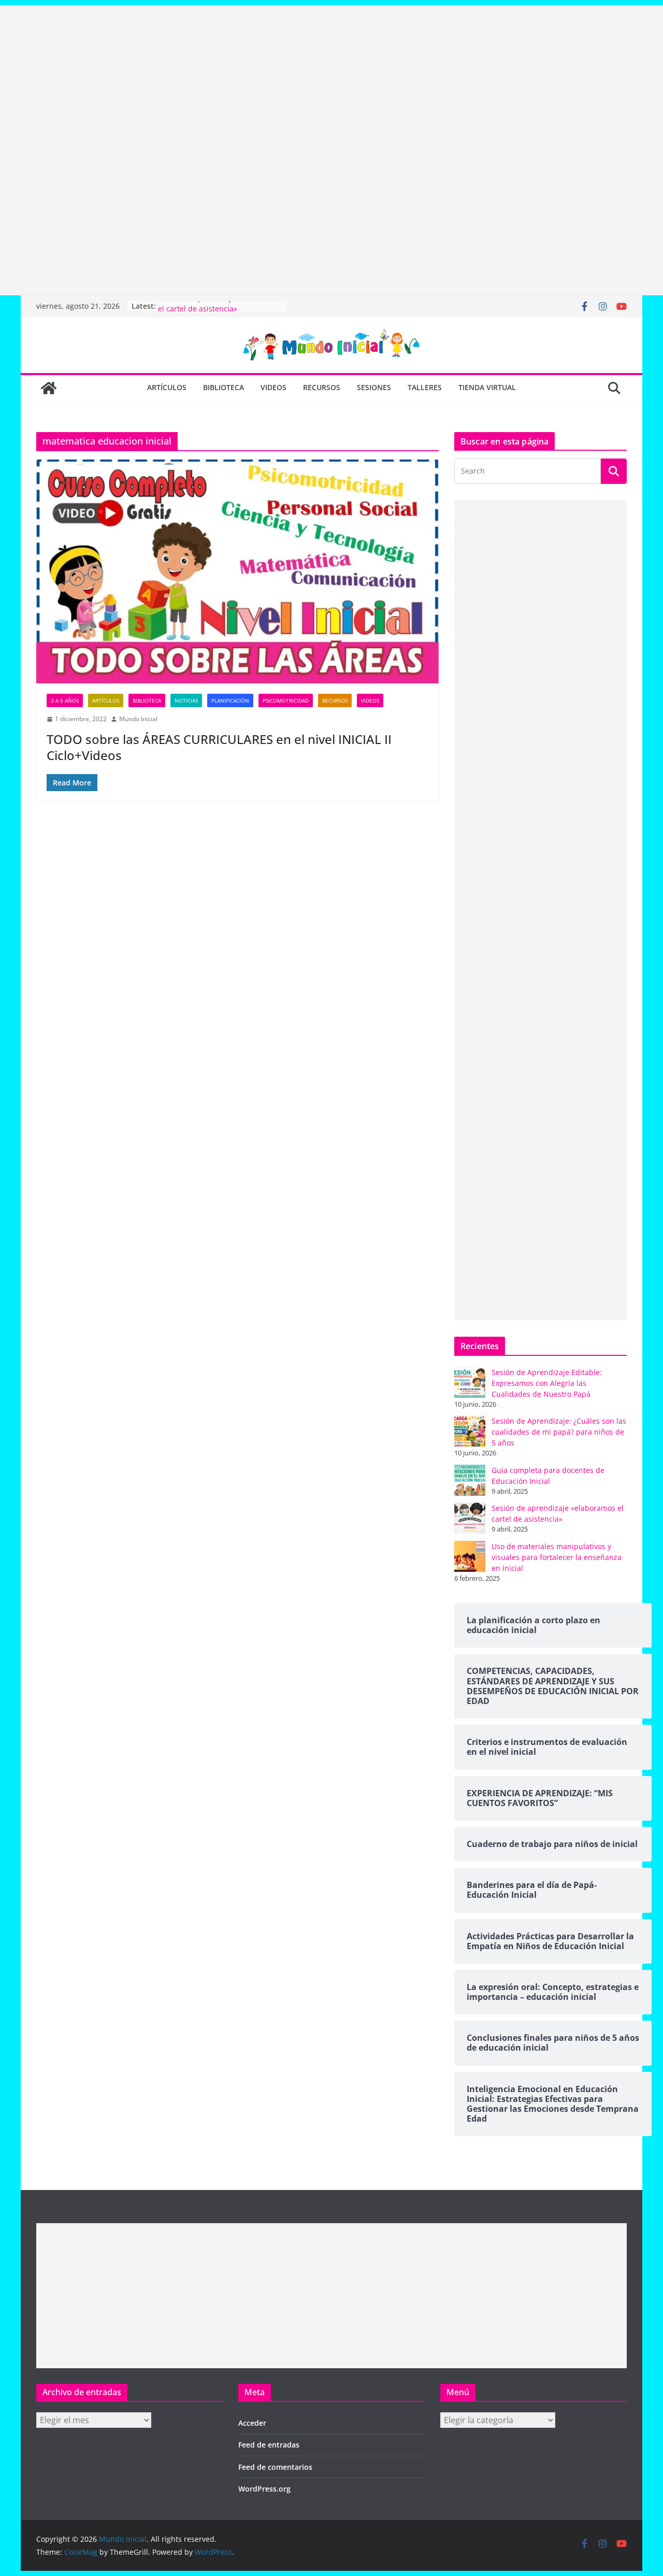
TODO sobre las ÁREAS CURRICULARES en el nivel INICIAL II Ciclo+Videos (219, 747)
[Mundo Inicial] (49, 388)
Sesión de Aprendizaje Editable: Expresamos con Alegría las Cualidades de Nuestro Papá (547, 1383)
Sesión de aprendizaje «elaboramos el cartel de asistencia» (220, 311)
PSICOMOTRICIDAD (286, 700)
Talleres (425, 387)
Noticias (186, 700)
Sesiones (374, 387)
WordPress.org (264, 2489)
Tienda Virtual (487, 387)
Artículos (167, 387)
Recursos (322, 387)
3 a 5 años (65, 700)
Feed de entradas (269, 2445)
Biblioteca (224, 387)
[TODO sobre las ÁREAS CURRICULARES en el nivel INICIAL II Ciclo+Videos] (237, 571)
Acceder (252, 2423)
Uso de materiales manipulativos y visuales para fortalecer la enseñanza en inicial (557, 1557)
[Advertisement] (311, 78)
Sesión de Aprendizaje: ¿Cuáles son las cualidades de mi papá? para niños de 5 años (559, 1432)
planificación (230, 700)
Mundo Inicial (138, 719)
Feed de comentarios (275, 2467)
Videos (273, 387)
